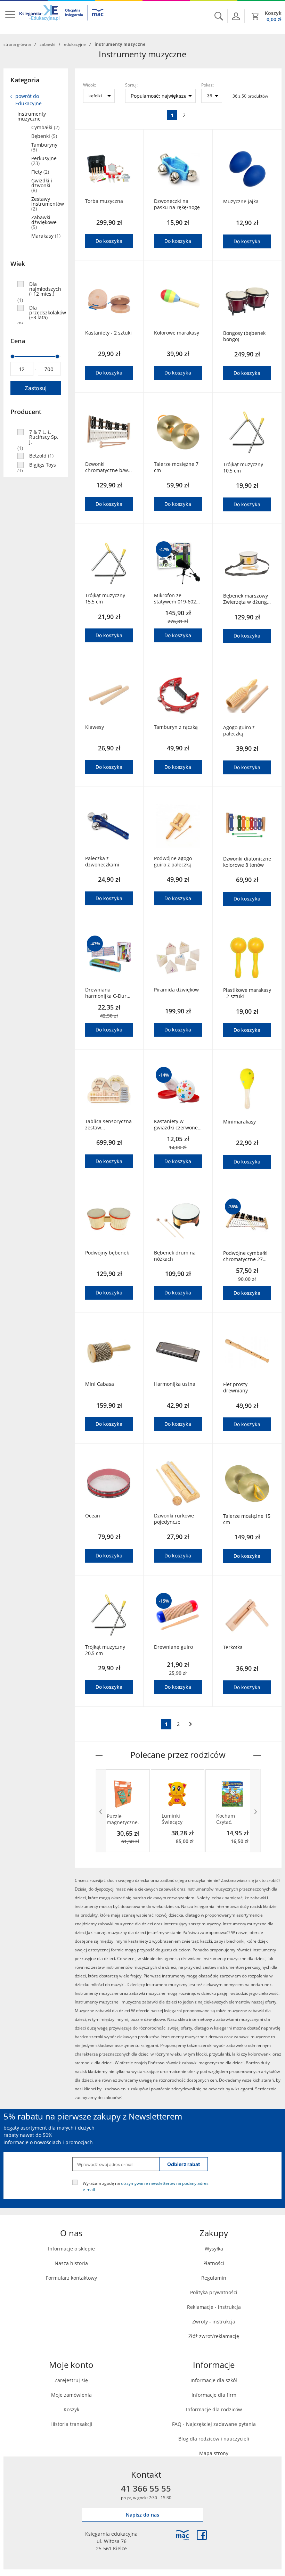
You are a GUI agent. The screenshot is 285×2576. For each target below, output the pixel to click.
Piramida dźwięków (176, 990)
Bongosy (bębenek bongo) (244, 336)
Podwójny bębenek (107, 1253)
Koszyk (71, 2409)
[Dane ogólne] (236, 16)
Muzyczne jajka (241, 201)
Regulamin (214, 2278)
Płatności (214, 2263)
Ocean (93, 1516)
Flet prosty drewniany (235, 1388)
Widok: (89, 85)
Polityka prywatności (214, 2292)
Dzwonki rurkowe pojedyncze (174, 1519)
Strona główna (17, 44)
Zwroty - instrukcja (214, 2322)
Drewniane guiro (173, 1647)
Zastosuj (35, 388)
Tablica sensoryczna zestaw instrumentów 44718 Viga (108, 1125)
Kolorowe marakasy (177, 333)
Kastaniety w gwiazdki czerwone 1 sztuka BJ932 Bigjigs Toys (176, 1125)
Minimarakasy (239, 1122)
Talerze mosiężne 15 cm (247, 1519)
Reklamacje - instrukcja (214, 2307)
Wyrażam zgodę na (146, 2186)
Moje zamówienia (71, 2395)
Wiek (18, 264)
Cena (18, 341)
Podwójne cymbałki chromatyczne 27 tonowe (245, 1256)
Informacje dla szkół (214, 2380)
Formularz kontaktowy (71, 2278)
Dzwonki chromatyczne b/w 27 (107, 467)
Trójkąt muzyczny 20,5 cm (105, 1650)
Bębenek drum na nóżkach (175, 1256)
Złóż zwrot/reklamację (214, 2336)
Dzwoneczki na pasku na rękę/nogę (177, 204)
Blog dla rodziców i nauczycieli (214, 2439)
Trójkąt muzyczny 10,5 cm (243, 468)
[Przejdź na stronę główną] (62, 17)
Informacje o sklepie (71, 2249)
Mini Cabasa (100, 1384)
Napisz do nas (142, 2515)
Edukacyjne (75, 44)
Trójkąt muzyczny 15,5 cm (105, 599)
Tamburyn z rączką (176, 727)
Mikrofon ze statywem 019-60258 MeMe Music (178, 599)
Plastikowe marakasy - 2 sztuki (247, 993)
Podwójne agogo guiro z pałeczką (173, 862)
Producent (26, 412)
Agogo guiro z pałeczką (239, 731)
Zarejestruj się (71, 2380)
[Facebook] (202, 2535)
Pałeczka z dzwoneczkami (102, 862)
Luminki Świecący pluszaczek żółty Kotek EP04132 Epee (174, 1819)
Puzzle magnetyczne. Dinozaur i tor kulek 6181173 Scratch (123, 1819)
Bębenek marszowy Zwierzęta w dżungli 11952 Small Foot (246, 599)
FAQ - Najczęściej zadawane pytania (214, 2424)
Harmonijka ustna (175, 1384)
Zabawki (47, 44)
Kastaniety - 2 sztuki (108, 333)
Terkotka (233, 1647)
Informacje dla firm (214, 2395)
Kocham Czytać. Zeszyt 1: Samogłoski (229, 1819)
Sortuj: (131, 85)
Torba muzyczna (104, 201)
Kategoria (25, 80)
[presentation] (101, 1811)
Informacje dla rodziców (214, 2409)
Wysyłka (214, 2249)
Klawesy (95, 727)
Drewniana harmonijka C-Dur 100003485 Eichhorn (109, 993)
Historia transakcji (71, 2424)
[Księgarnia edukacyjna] (182, 2535)
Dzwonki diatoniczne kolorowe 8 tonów (247, 862)
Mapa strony (214, 2453)
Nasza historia (71, 2263)
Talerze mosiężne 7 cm (176, 467)
